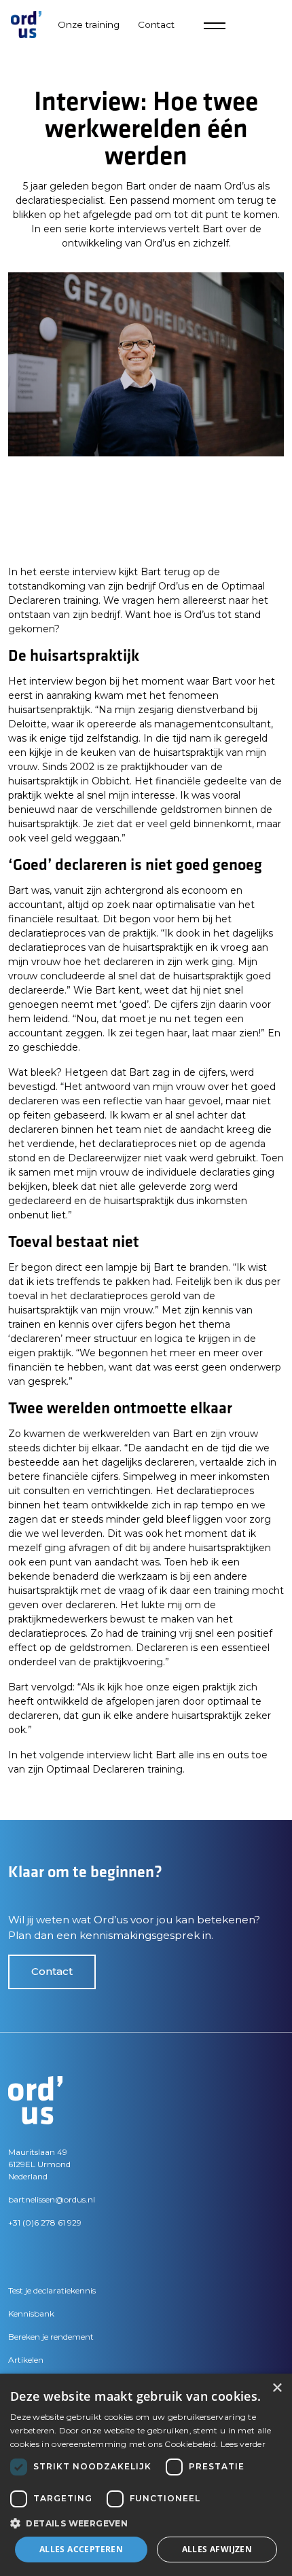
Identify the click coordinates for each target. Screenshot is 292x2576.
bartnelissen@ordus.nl (52, 2199)
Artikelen (26, 2360)
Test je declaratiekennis (52, 2290)
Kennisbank (31, 2314)
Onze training (89, 24)
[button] (146, 2523)
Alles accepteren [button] (81, 2549)
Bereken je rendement (51, 2337)
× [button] (277, 2388)
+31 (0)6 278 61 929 (45, 2223)
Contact (52, 1971)
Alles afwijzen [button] (217, 2549)
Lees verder (243, 2444)
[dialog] (146, 2475)
